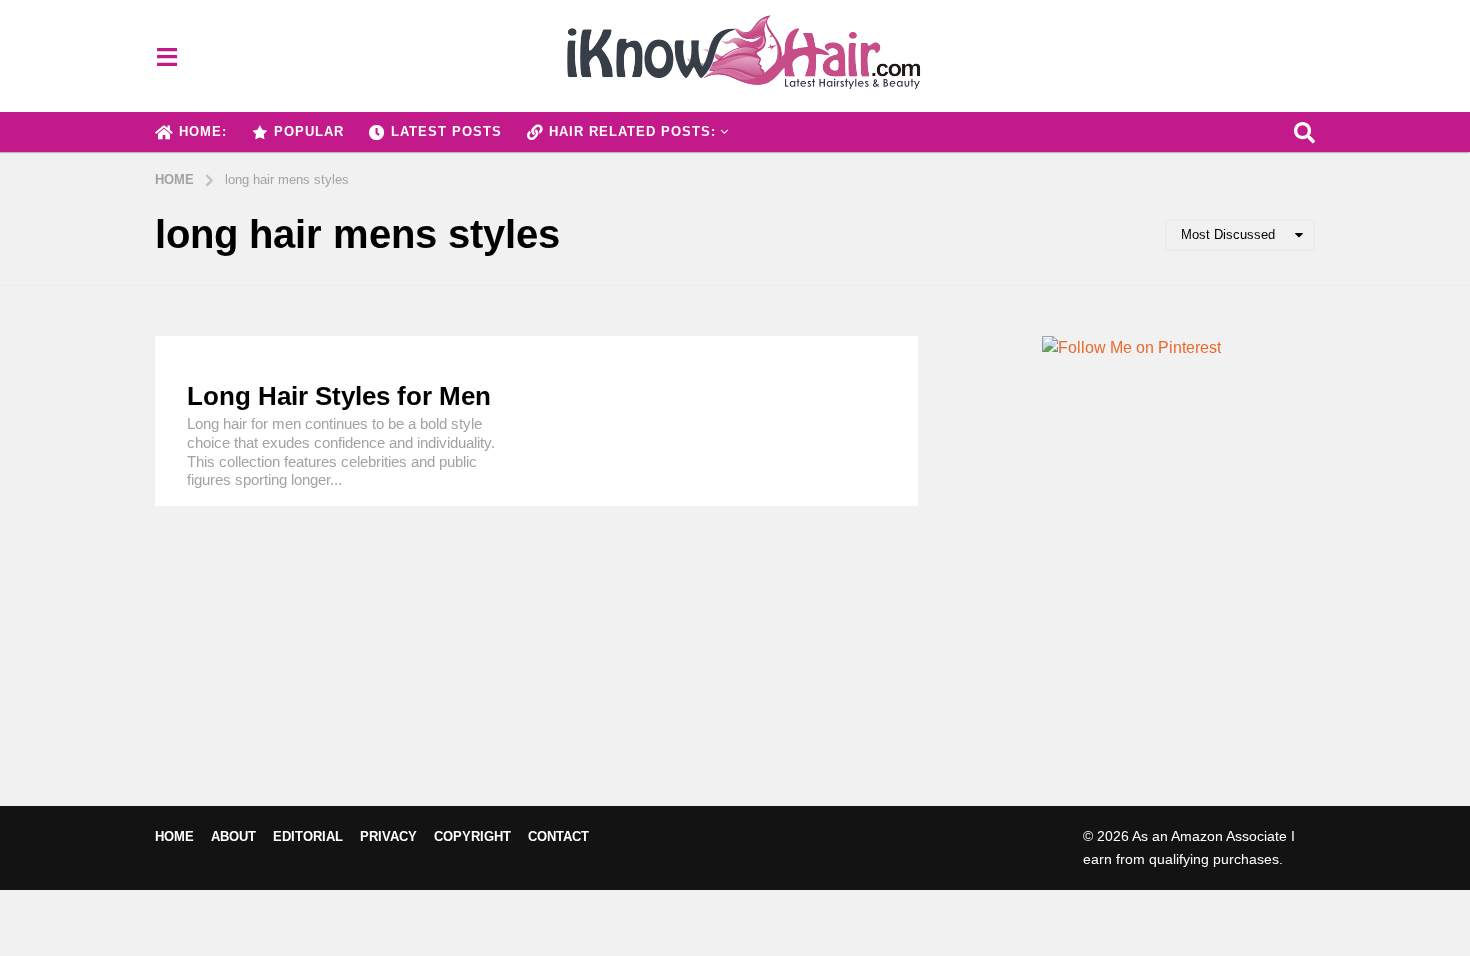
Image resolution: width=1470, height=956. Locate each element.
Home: (203, 131)
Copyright (472, 836)
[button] (166, 56)
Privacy (388, 836)
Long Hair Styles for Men (339, 396)
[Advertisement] (1131, 616)
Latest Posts (446, 131)
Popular (309, 131)
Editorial (308, 836)
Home (174, 836)
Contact (558, 836)
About (233, 836)
